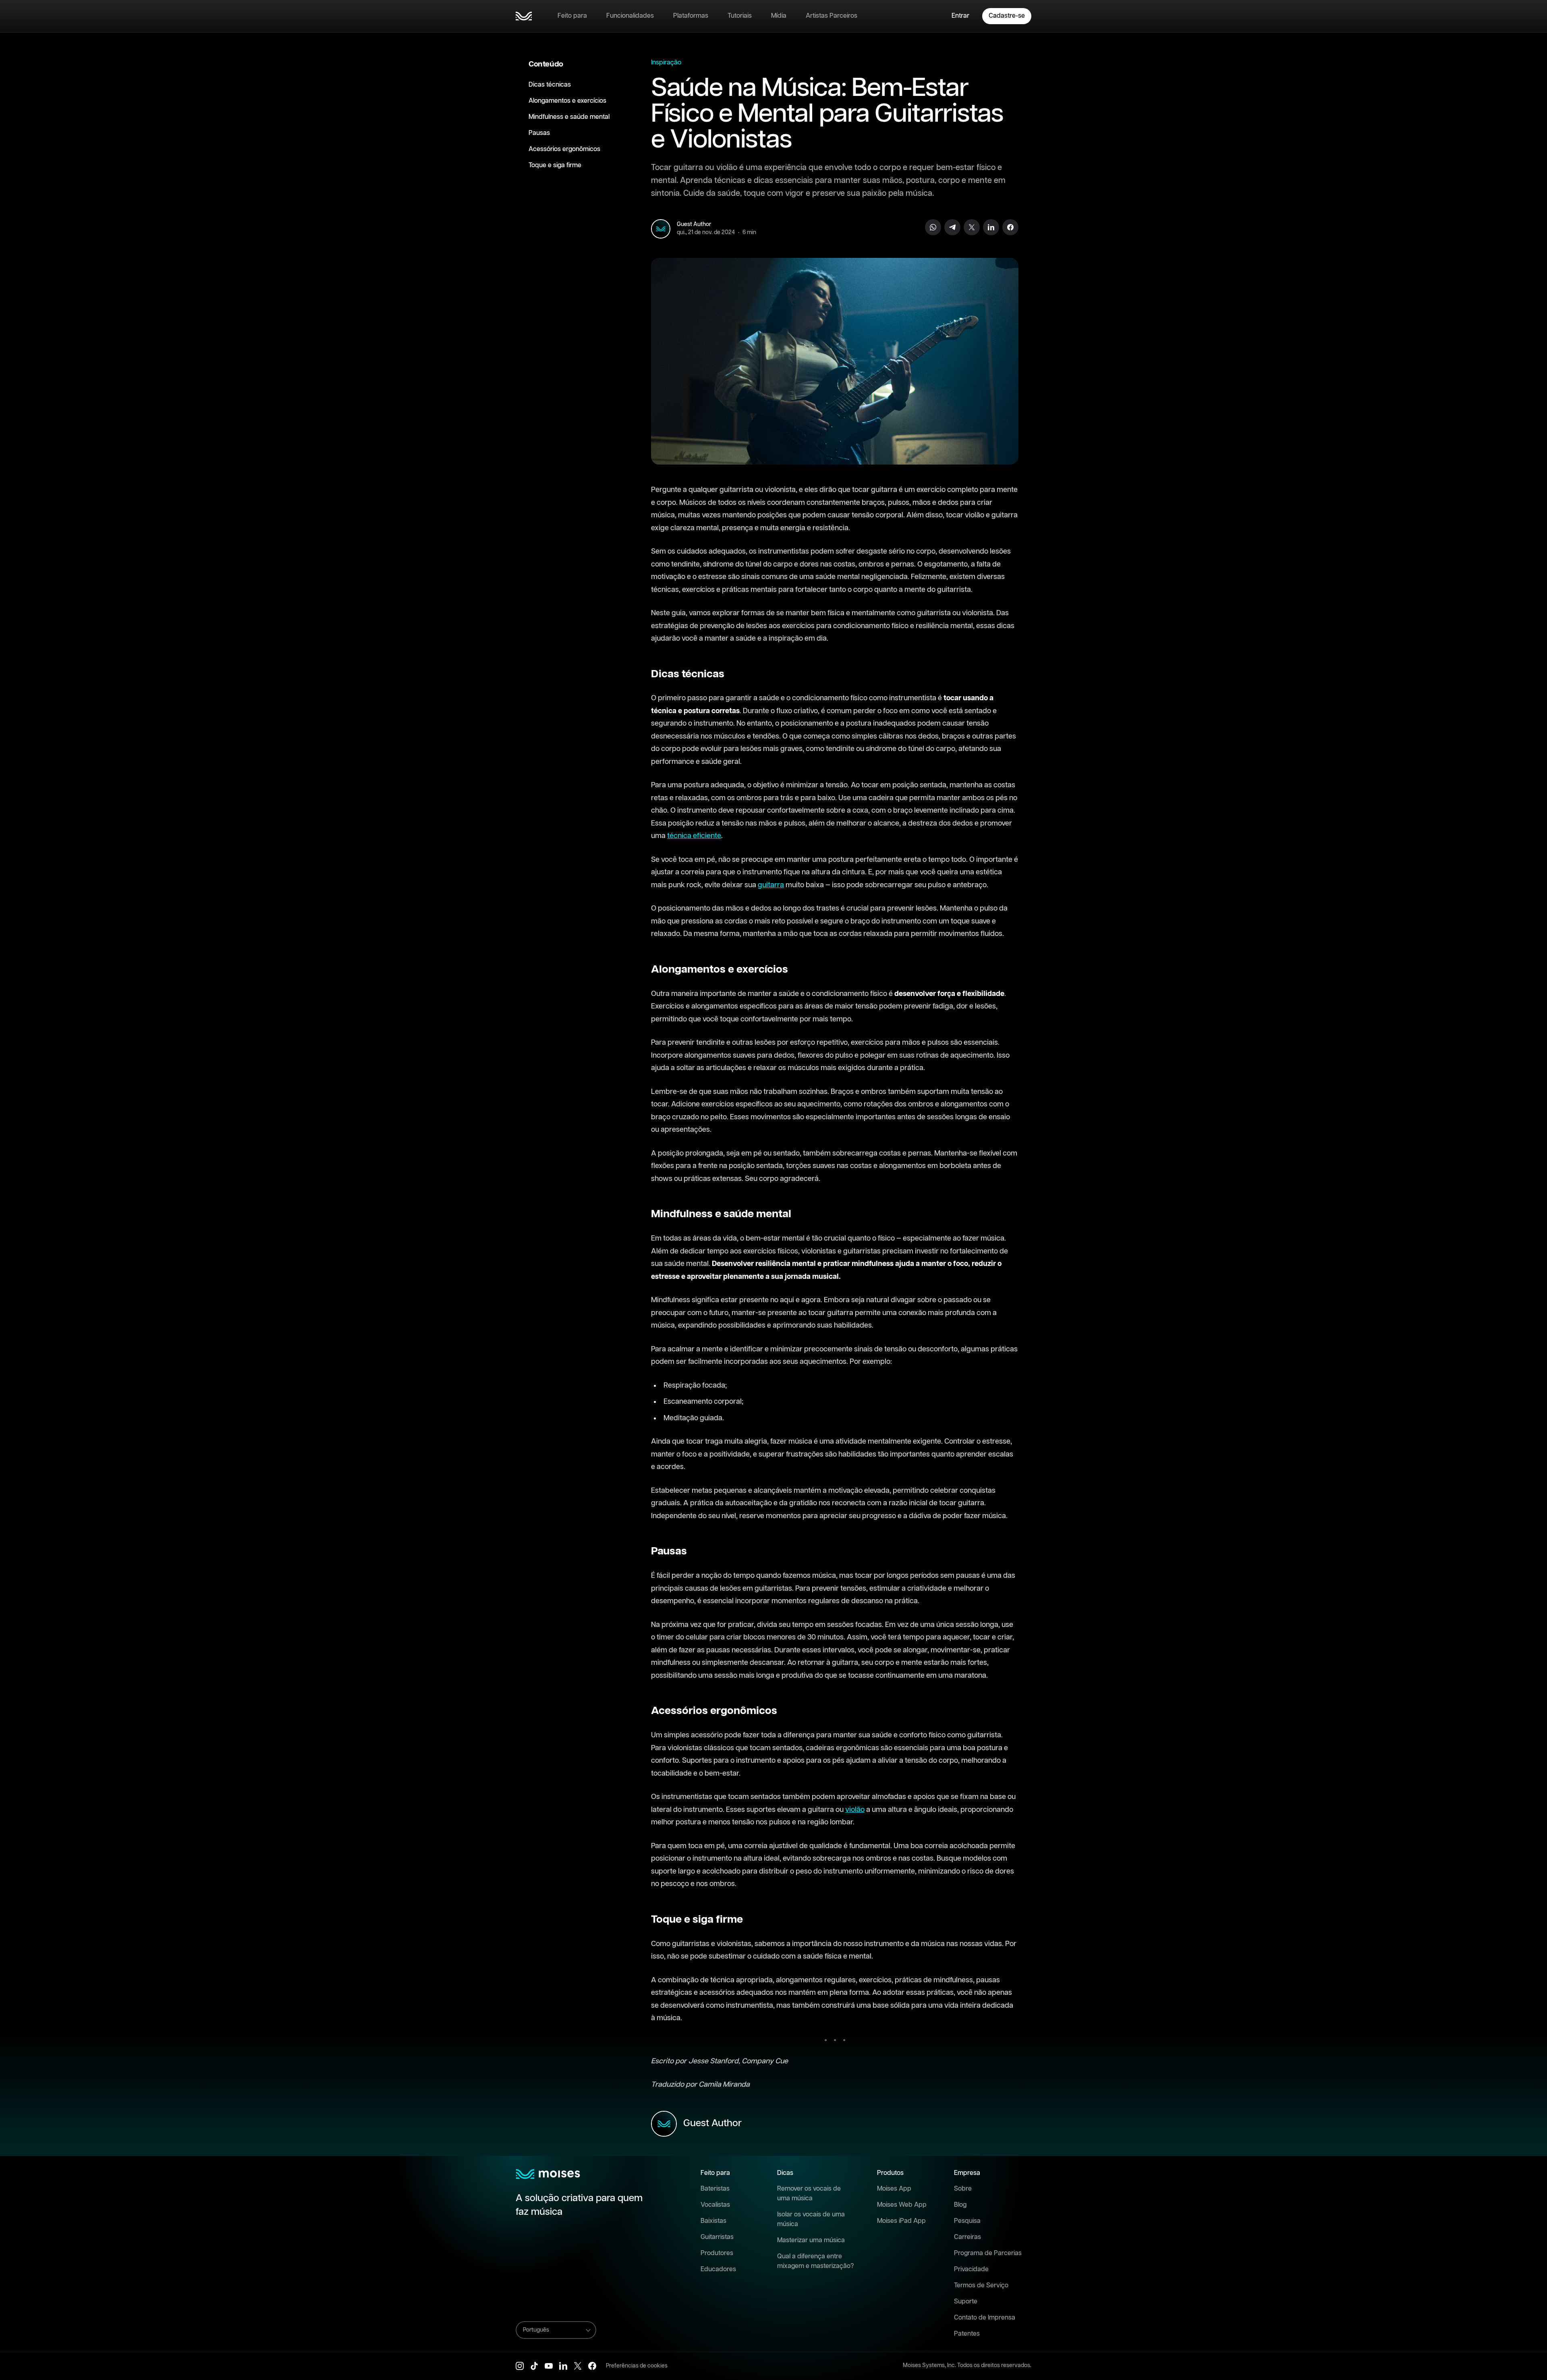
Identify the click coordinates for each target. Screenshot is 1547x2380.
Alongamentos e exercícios (567, 101)
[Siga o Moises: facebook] (592, 2366)
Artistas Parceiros (832, 16)
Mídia (779, 16)
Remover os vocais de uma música (809, 2194)
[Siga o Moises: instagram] (520, 2366)
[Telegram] (952, 227)
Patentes (967, 2334)
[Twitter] (972, 227)
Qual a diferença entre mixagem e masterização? (816, 2261)
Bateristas (715, 2189)
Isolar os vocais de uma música (811, 2219)
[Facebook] (1010, 227)
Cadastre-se (1007, 16)
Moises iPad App (901, 2221)
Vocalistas (715, 2205)
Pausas (539, 133)
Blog (960, 2205)
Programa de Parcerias (988, 2253)
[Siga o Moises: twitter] (578, 2366)
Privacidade (971, 2269)
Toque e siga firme (555, 165)
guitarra (771, 885)
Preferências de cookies (637, 2366)
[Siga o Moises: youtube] (549, 2366)
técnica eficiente (694, 836)
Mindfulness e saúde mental (569, 117)
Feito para (572, 16)
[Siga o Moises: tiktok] (534, 2366)
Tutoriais (740, 16)
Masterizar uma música (811, 2240)
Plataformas (691, 16)
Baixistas (713, 2221)
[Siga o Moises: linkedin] (563, 2366)
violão (855, 1810)
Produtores (717, 2253)
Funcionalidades (630, 16)
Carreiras (967, 2237)
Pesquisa (967, 2221)
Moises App (894, 2189)
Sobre (963, 2189)
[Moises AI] (524, 16)
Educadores (718, 2269)
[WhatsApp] (933, 227)
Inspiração (666, 63)
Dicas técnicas (550, 85)
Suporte (966, 2302)
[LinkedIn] (991, 227)
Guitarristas (717, 2237)
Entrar (960, 16)
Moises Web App (902, 2205)
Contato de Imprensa (985, 2318)
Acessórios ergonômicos (564, 149)
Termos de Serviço (981, 2286)
